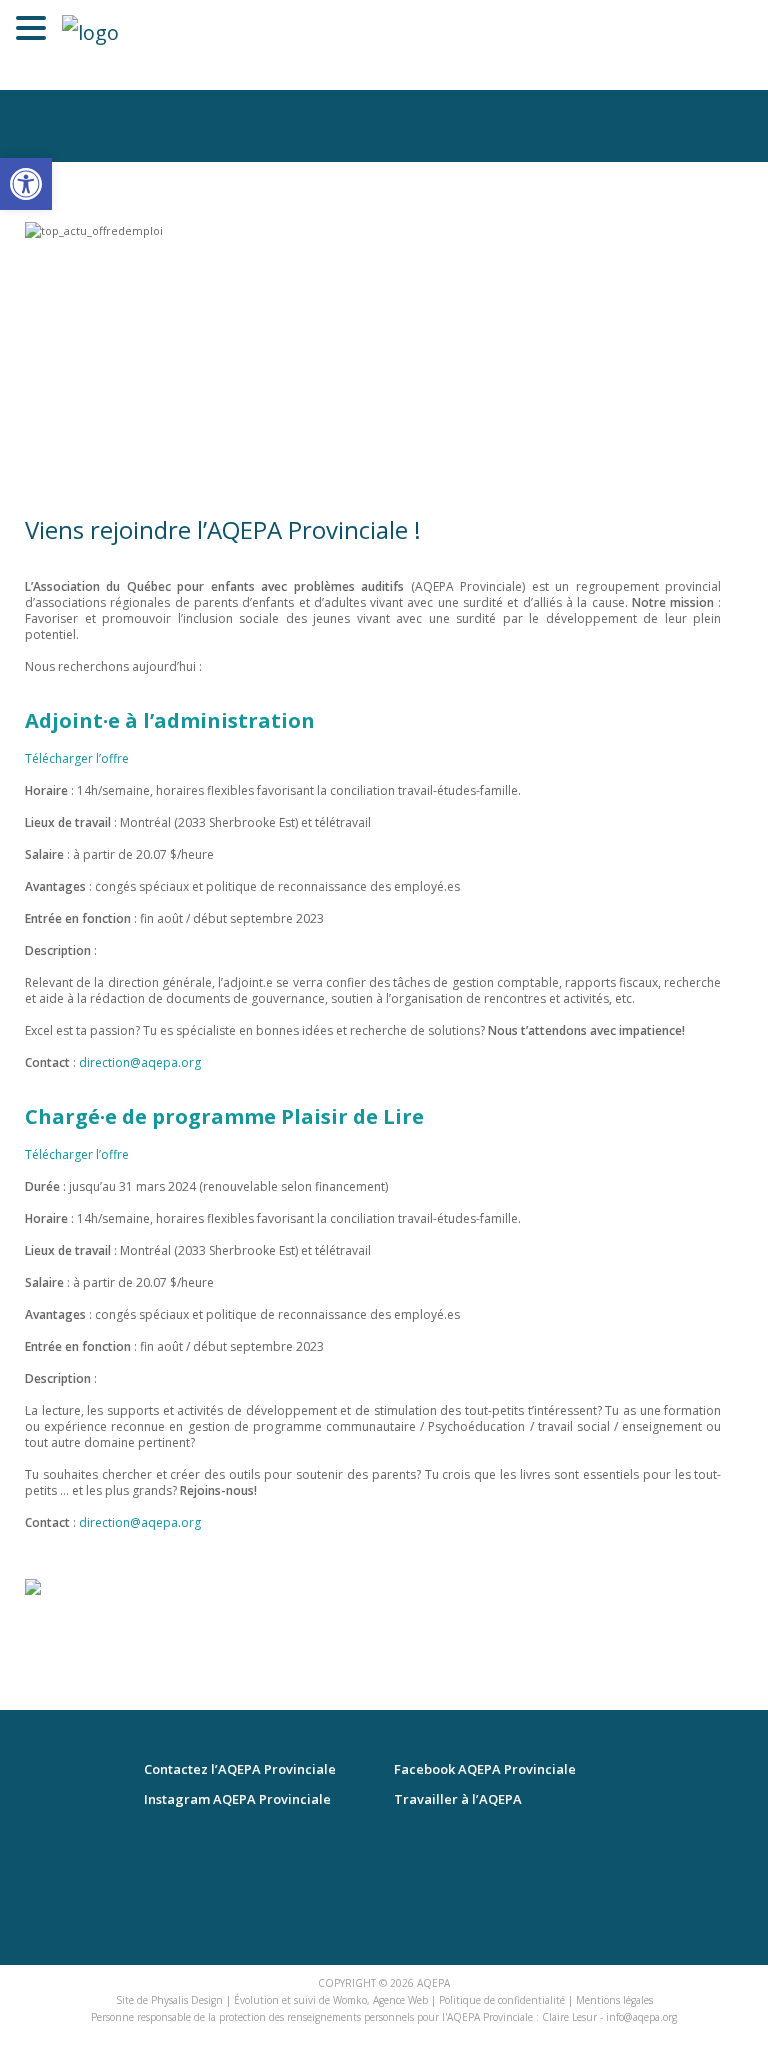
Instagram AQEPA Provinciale (237, 1799)
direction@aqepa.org (141, 1062)
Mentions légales (614, 2000)
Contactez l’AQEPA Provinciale (240, 1769)
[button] (26, 184)
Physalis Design (187, 2000)
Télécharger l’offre (77, 758)
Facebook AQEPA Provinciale (485, 1769)
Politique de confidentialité (502, 2000)
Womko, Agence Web (380, 2000)
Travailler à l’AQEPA (458, 1799)
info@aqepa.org (641, 2017)
